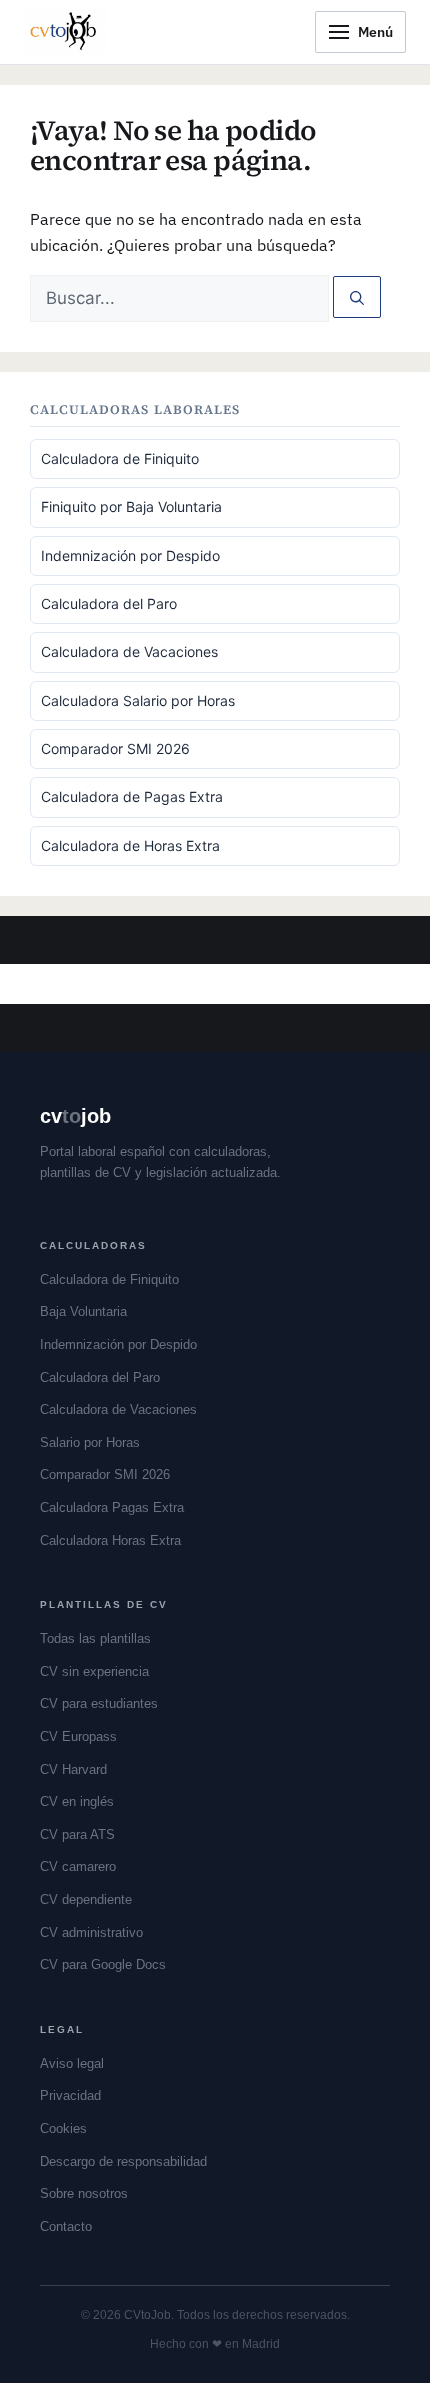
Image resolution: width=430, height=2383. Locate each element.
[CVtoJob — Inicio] (65, 32)
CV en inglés (77, 1801)
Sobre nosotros (84, 2193)
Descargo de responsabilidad (123, 2161)
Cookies (63, 2128)
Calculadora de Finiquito (120, 458)
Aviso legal (72, 2063)
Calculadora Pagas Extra (112, 1507)
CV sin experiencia (94, 1671)
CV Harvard (73, 1769)
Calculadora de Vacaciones (129, 651)
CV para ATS (77, 1834)
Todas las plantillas (95, 1638)
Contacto (66, 2226)
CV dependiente (86, 1899)
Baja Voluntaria (83, 1311)
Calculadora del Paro (109, 603)
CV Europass (78, 1736)
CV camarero (78, 1866)
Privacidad (70, 2095)
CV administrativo (91, 1932)
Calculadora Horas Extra (110, 1540)
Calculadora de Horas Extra (130, 845)
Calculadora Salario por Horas (138, 700)
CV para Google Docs (103, 1964)
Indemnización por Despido (130, 555)
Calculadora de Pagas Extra (132, 796)
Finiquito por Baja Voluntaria (131, 506)
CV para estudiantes (99, 1703)
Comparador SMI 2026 (115, 748)
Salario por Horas (90, 1442)
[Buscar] (357, 297)
